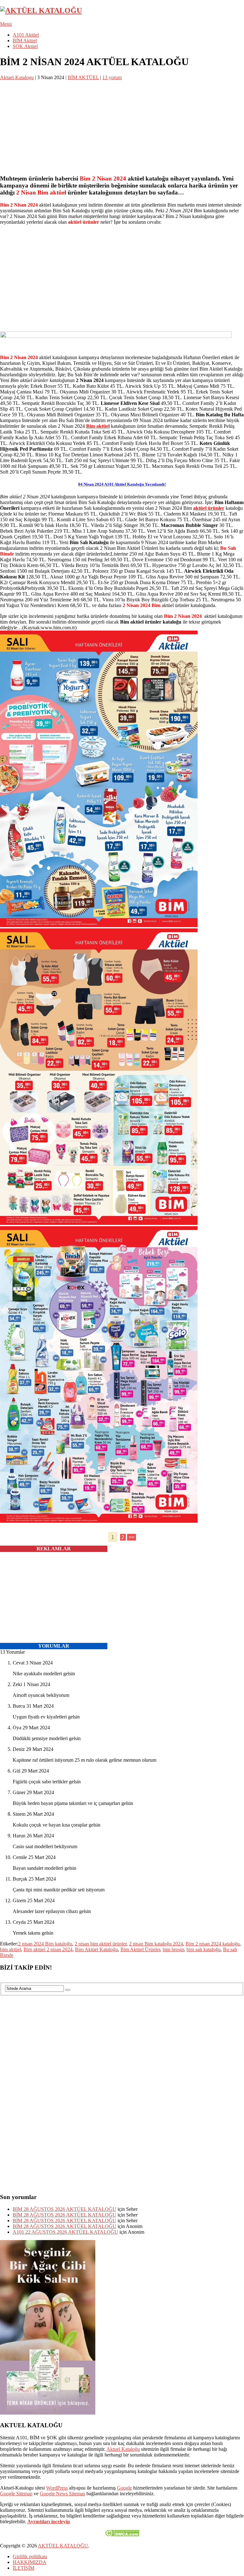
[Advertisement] (122, 125)
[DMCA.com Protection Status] (122, 2535)
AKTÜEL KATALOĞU (63, 2546)
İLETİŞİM (24, 2568)
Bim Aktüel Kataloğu (96, 1949)
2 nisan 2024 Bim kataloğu (45, 1944)
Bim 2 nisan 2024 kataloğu (213, 1944)
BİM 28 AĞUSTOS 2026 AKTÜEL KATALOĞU (64, 2209)
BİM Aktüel (25, 41)
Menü (6, 24)
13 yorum (112, 77)
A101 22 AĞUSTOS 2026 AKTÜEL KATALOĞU (65, 2232)
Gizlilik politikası (30, 2556)
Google (124, 2488)
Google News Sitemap (62, 2494)
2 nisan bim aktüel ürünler (101, 1944)
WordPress (57, 2488)
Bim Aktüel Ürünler (140, 1949)
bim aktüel (10, 1949)
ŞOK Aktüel (25, 46)
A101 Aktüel (26, 35)
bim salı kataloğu (203, 1949)
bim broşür (173, 1949)
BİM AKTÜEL (83, 77)
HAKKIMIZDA (30, 2562)
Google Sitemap (16, 2494)
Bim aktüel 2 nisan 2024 (48, 1949)
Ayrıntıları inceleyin (49, 2521)
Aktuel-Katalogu (17, 77)
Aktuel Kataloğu (123, 2449)
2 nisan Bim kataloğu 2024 (156, 1944)
